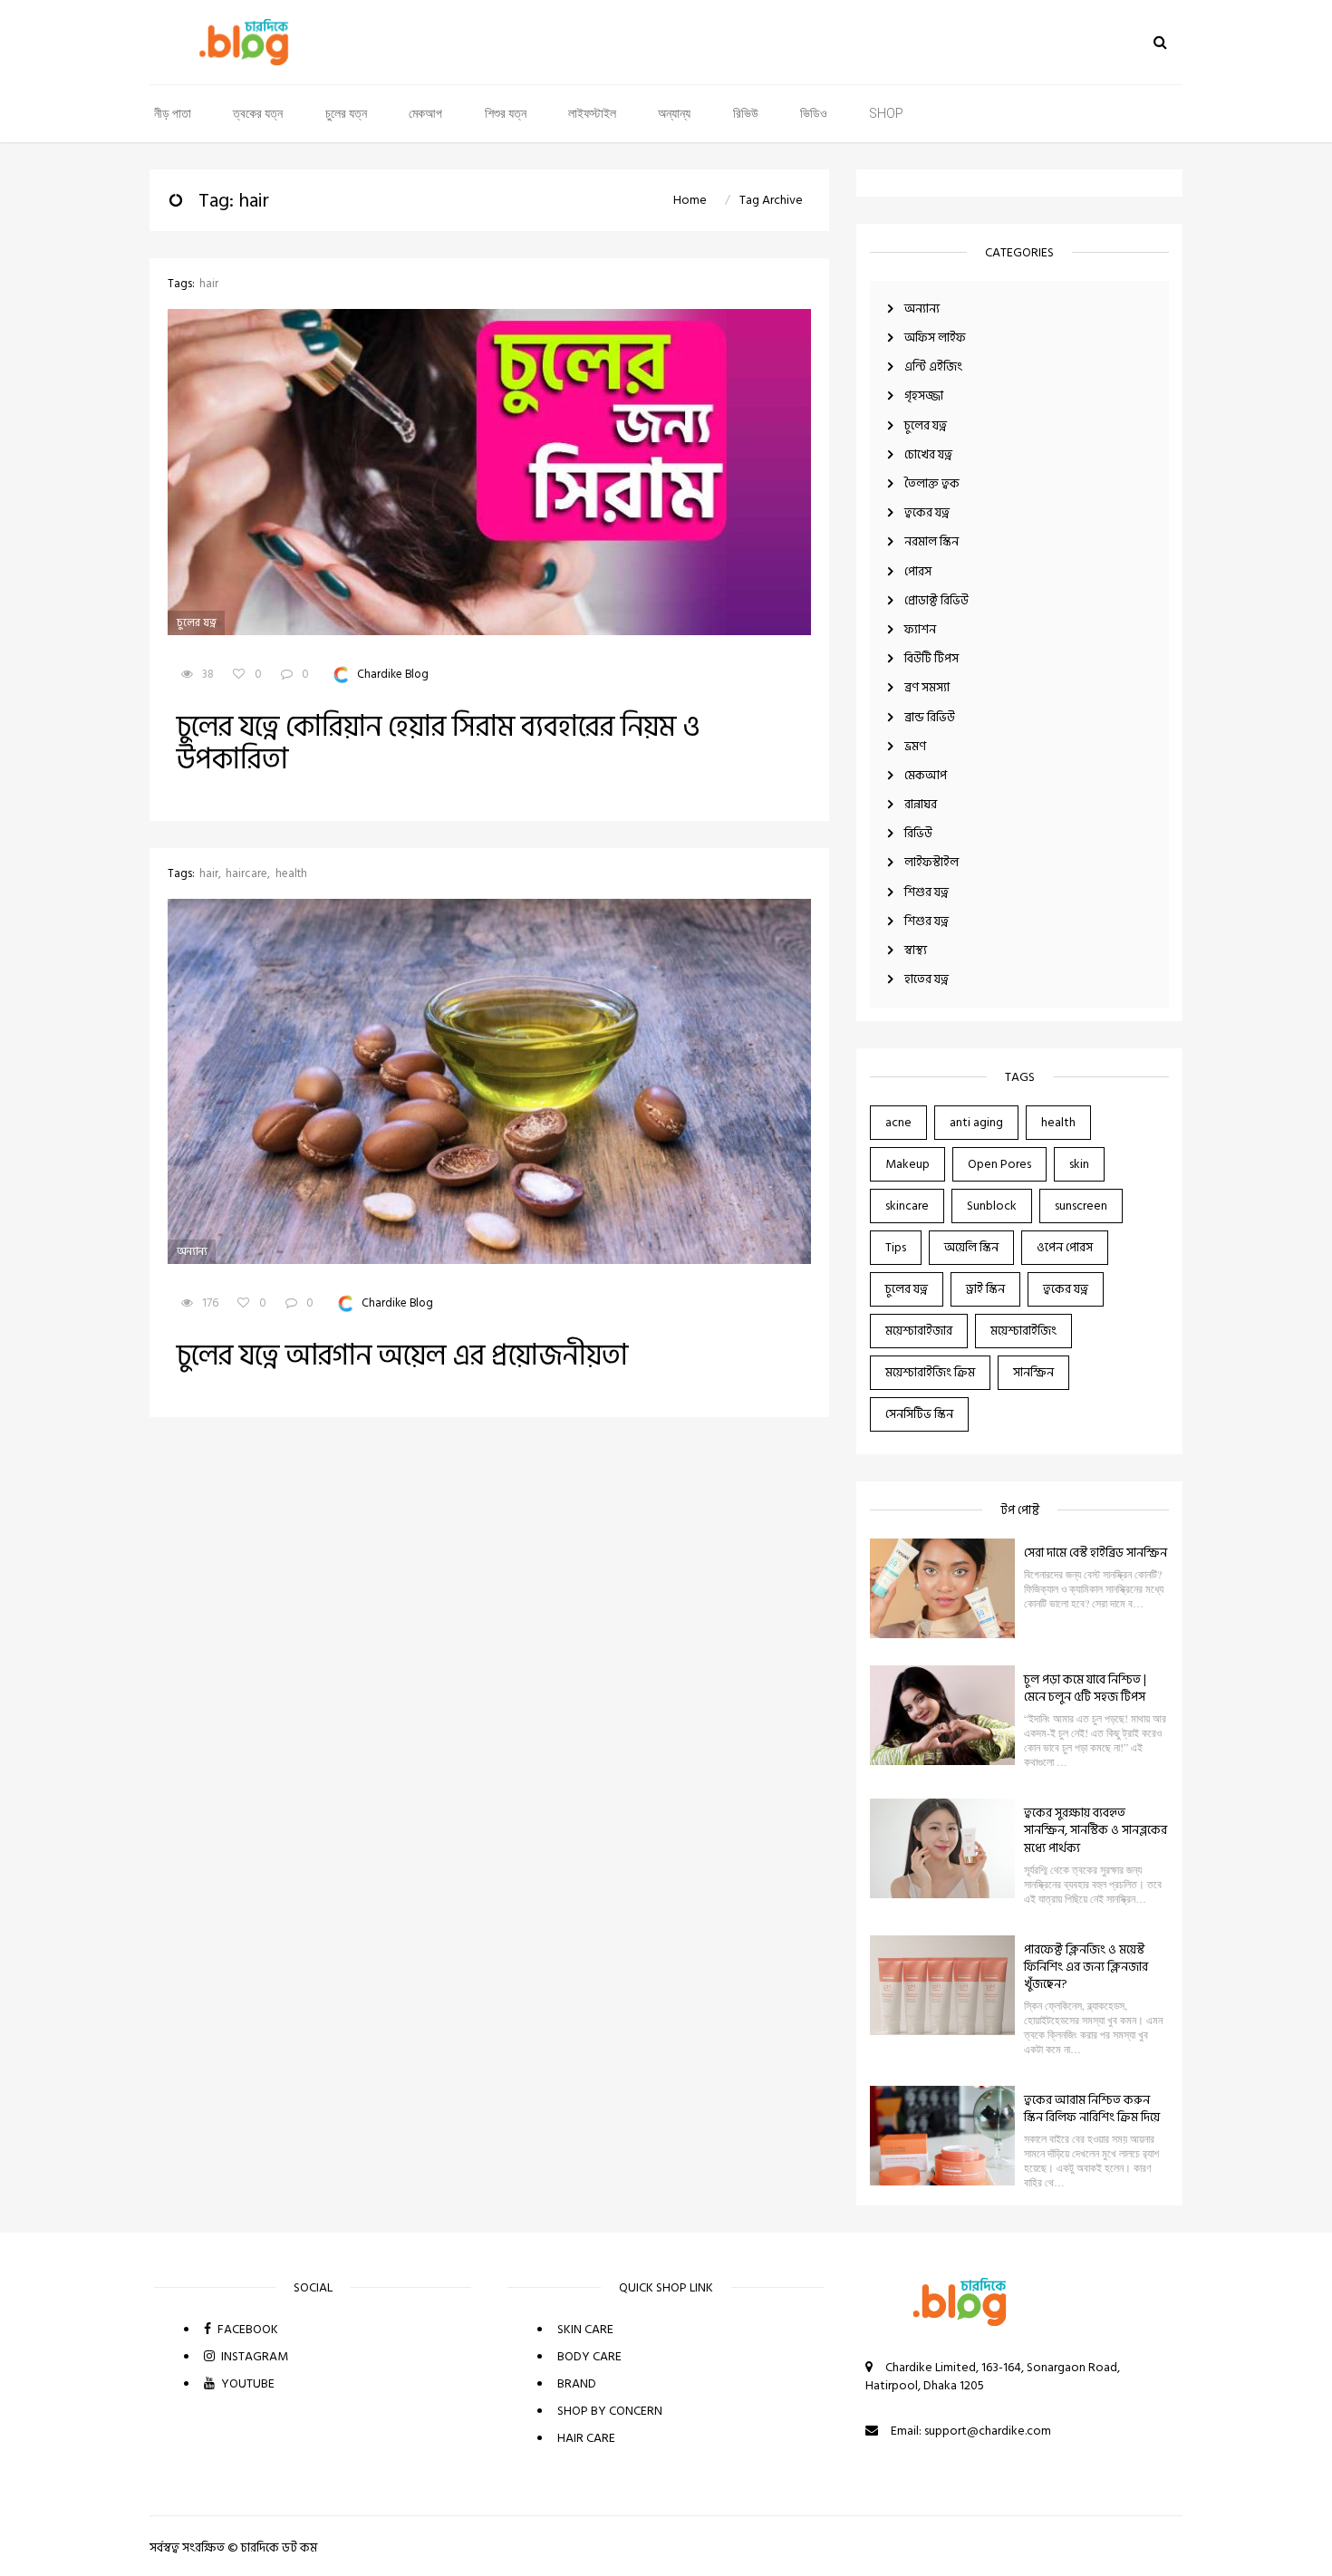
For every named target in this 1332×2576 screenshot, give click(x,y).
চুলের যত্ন (346, 113)
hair (209, 284)
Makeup (907, 1164)
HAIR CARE (586, 2438)
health (1058, 1122)
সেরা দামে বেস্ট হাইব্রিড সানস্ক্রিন (1096, 1553)
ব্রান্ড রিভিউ (930, 717)
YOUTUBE (246, 2383)
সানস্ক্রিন (1033, 1372)
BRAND (577, 2383)
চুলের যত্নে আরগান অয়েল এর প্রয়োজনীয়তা (402, 1356)
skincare (907, 1206)
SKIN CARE (585, 2329)
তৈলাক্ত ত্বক (932, 483)
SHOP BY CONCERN (610, 2411)
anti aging (976, 1122)
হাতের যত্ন (927, 979)
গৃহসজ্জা (924, 396)
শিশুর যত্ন (506, 113)
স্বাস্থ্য (916, 950)
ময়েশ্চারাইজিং (1023, 1331)
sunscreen (1081, 1206)
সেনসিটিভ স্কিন (919, 1414)
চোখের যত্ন (928, 454)
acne (898, 1122)
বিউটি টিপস (931, 658)
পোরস (918, 571)
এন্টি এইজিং (933, 367)
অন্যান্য (674, 113)
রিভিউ (746, 113)
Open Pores (999, 1164)
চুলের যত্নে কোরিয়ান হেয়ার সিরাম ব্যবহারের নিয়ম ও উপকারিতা (439, 743)
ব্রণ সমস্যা (927, 687)
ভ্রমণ (915, 746)
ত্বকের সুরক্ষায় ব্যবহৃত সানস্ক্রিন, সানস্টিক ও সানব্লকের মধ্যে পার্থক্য (1096, 1830)
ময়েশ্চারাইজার (919, 1331)
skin (1079, 1164)
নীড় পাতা (173, 113)
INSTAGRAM (253, 2356)
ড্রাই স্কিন (985, 1289)
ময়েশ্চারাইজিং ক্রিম (930, 1372)
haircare (246, 874)
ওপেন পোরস (1065, 1247)
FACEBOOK (246, 2329)
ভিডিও (814, 113)
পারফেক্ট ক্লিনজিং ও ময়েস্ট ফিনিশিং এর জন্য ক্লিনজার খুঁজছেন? (1086, 1967)
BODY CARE (589, 2356)
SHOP (886, 113)
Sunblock (992, 1206)
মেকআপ (425, 113)
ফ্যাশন (920, 629)
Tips (896, 1247)
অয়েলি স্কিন (971, 1247)
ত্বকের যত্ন (258, 113)
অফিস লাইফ (935, 338)
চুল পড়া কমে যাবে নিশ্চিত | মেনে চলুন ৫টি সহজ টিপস (1085, 1688)
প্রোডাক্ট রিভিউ (936, 600)
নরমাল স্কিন (931, 541)
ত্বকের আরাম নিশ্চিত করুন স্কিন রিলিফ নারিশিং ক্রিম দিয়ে (1092, 2108)
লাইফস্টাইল (592, 113)
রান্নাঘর (921, 804)
